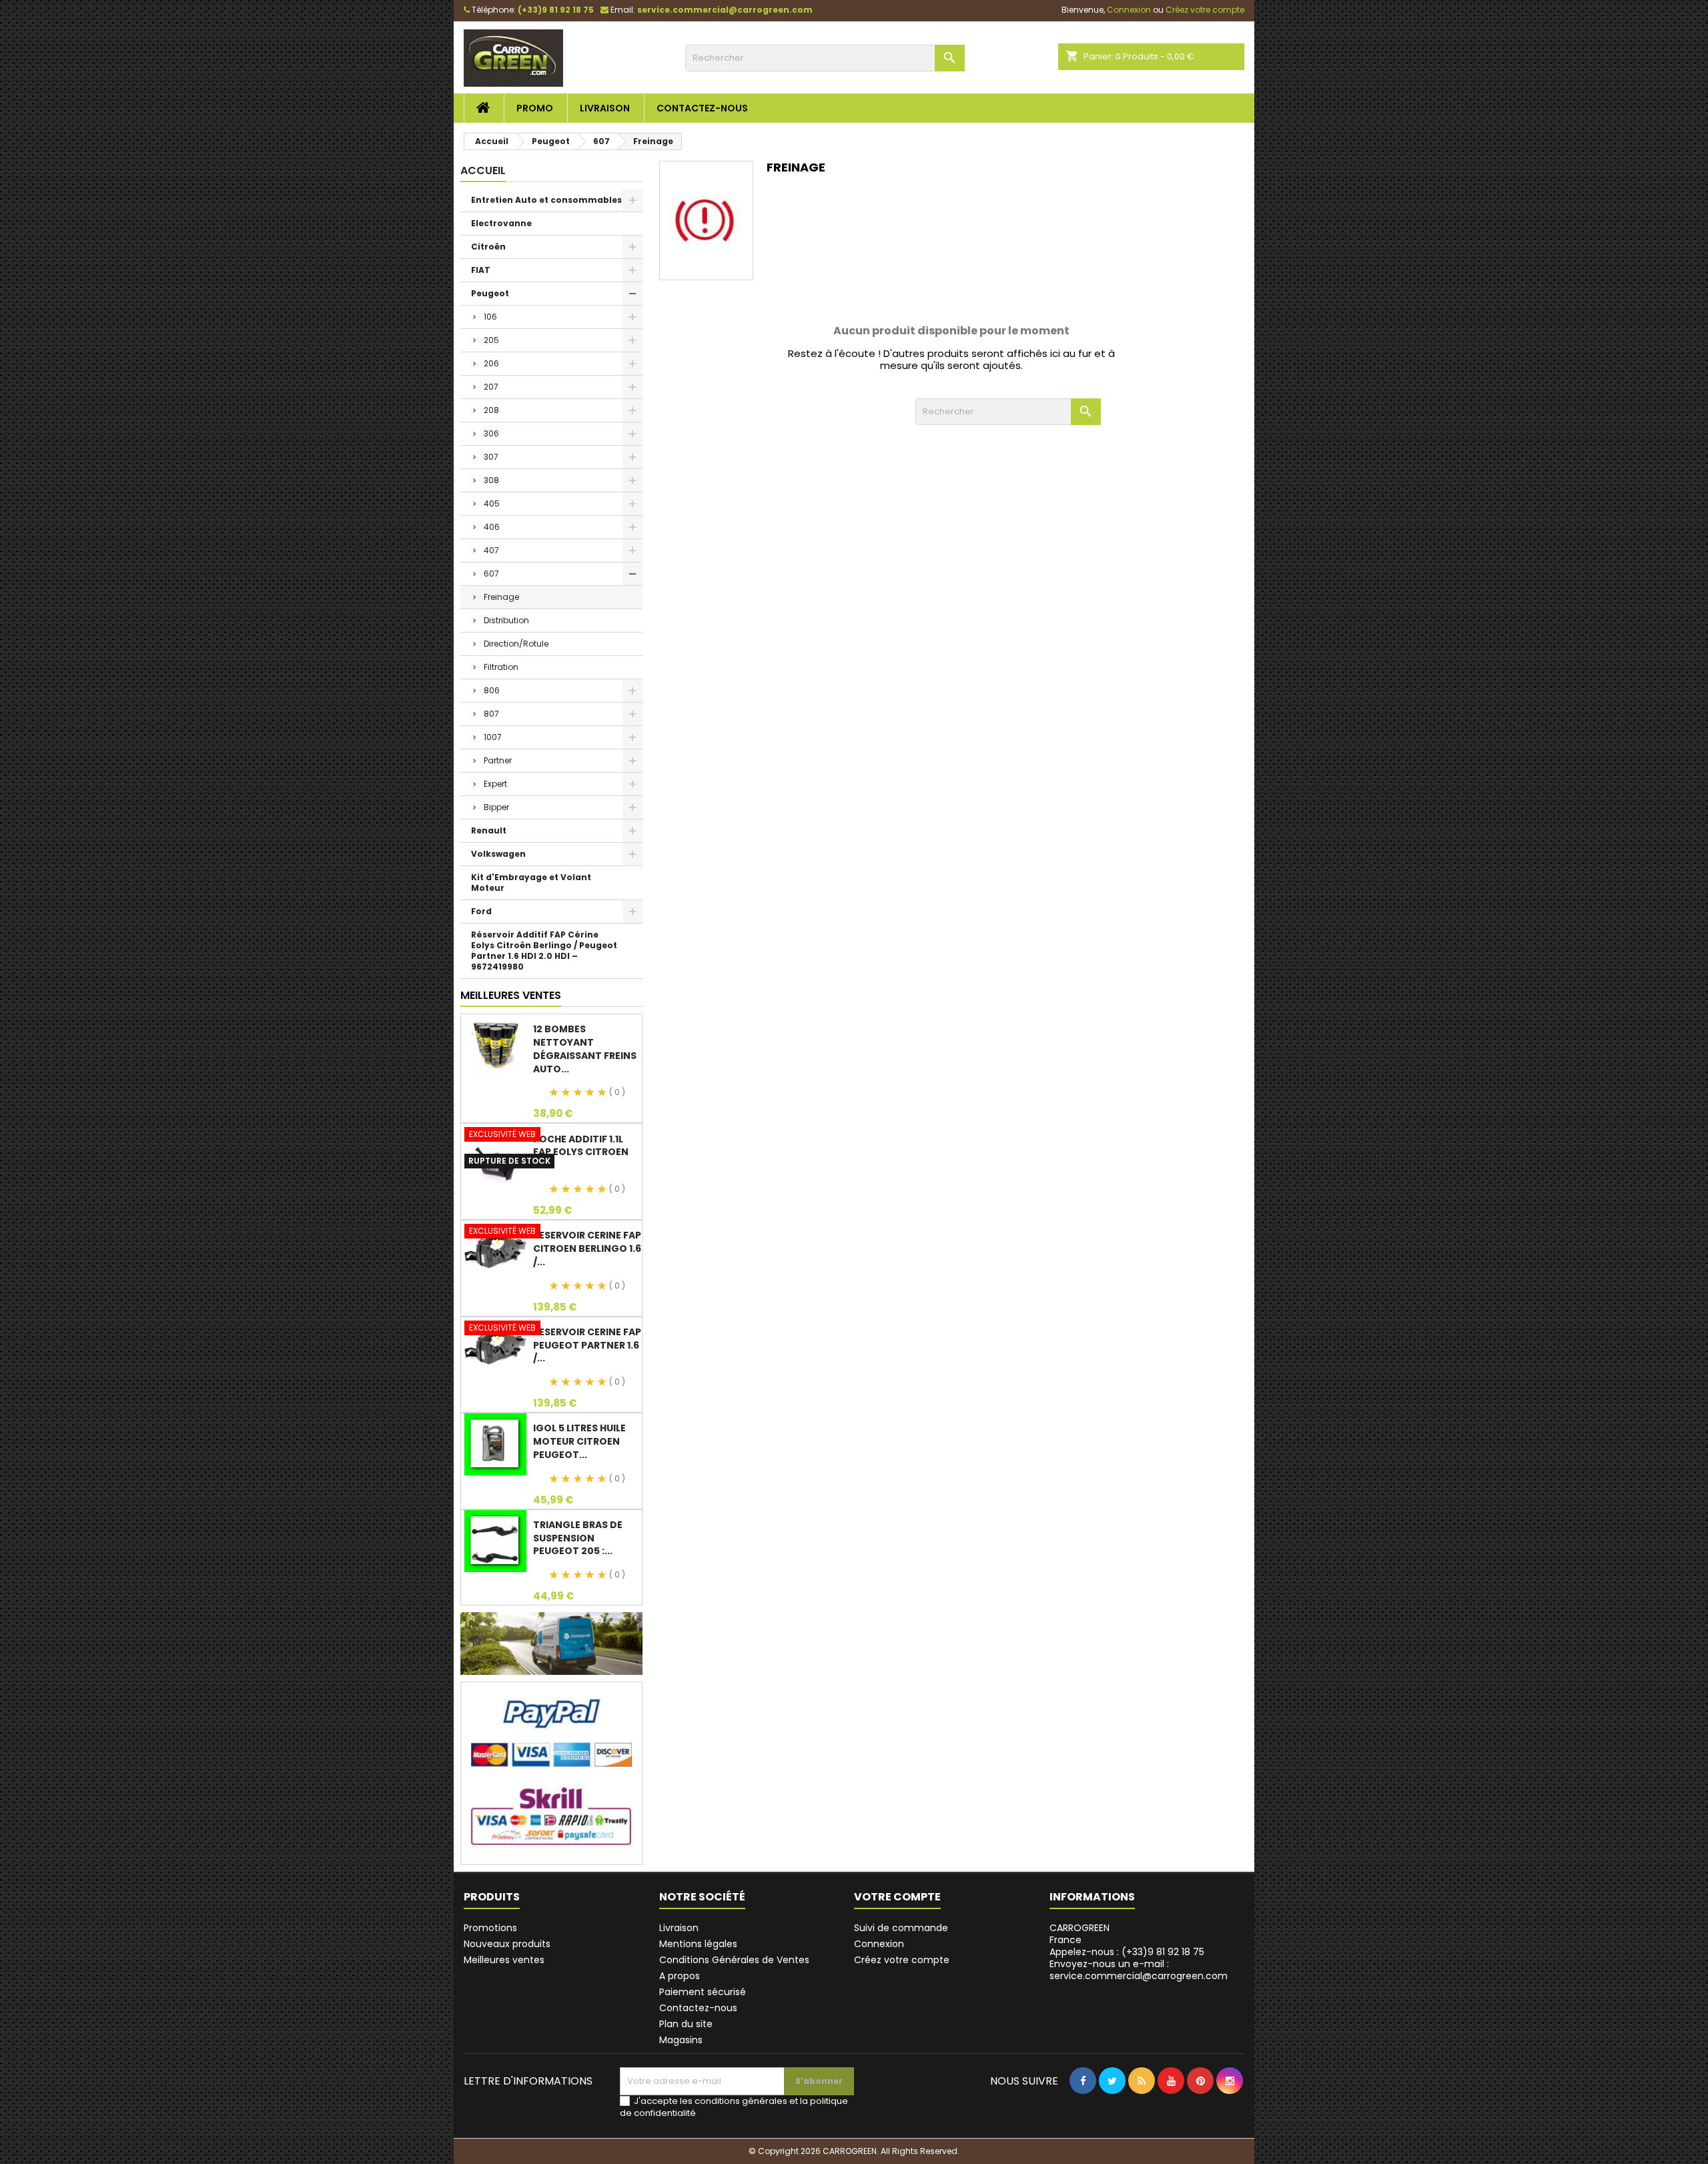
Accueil (483, 170)
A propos (680, 1976)
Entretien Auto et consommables (546, 200)
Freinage (501, 597)
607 (491, 574)
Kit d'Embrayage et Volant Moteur (531, 882)
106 (490, 317)
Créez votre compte (902, 1960)
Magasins (681, 2040)
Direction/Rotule (516, 644)
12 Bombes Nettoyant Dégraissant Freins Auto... (585, 1049)
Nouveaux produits (507, 1944)
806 (492, 690)
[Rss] (1142, 2108)
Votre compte (897, 1897)
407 (491, 550)
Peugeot (490, 293)
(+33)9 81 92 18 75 (556, 10)
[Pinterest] (1200, 2108)
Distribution (506, 620)
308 (491, 480)
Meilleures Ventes (511, 995)
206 (491, 363)
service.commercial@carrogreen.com (725, 10)
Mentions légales (698, 1944)
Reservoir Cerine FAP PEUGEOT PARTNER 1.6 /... (587, 1345)
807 (491, 714)
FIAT (481, 270)
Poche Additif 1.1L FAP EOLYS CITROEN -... (581, 1152)
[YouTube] (1171, 2108)
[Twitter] (1112, 2108)
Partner (498, 760)
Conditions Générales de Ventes (734, 1960)
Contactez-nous (702, 108)
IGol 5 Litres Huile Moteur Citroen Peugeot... (579, 1441)
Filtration (501, 667)
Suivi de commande (901, 1928)
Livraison (605, 108)
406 (492, 527)
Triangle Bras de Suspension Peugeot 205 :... (578, 1538)
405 (492, 503)
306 (491, 433)
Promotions (490, 1928)
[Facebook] (1083, 2108)
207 (491, 387)
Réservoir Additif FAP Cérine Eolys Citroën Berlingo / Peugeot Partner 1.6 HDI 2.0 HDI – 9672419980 (544, 951)
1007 (493, 737)
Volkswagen (498, 854)
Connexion (879, 1944)
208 (491, 410)
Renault (489, 830)
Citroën (488, 247)
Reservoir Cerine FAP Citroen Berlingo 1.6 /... (587, 1248)
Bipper (496, 807)
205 (491, 340)
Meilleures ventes (504, 1960)
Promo (535, 108)
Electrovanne (501, 223)
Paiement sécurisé (703, 1992)
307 (491, 457)
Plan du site (686, 2024)
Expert (495, 784)
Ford (481, 911)
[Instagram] (1230, 2108)
